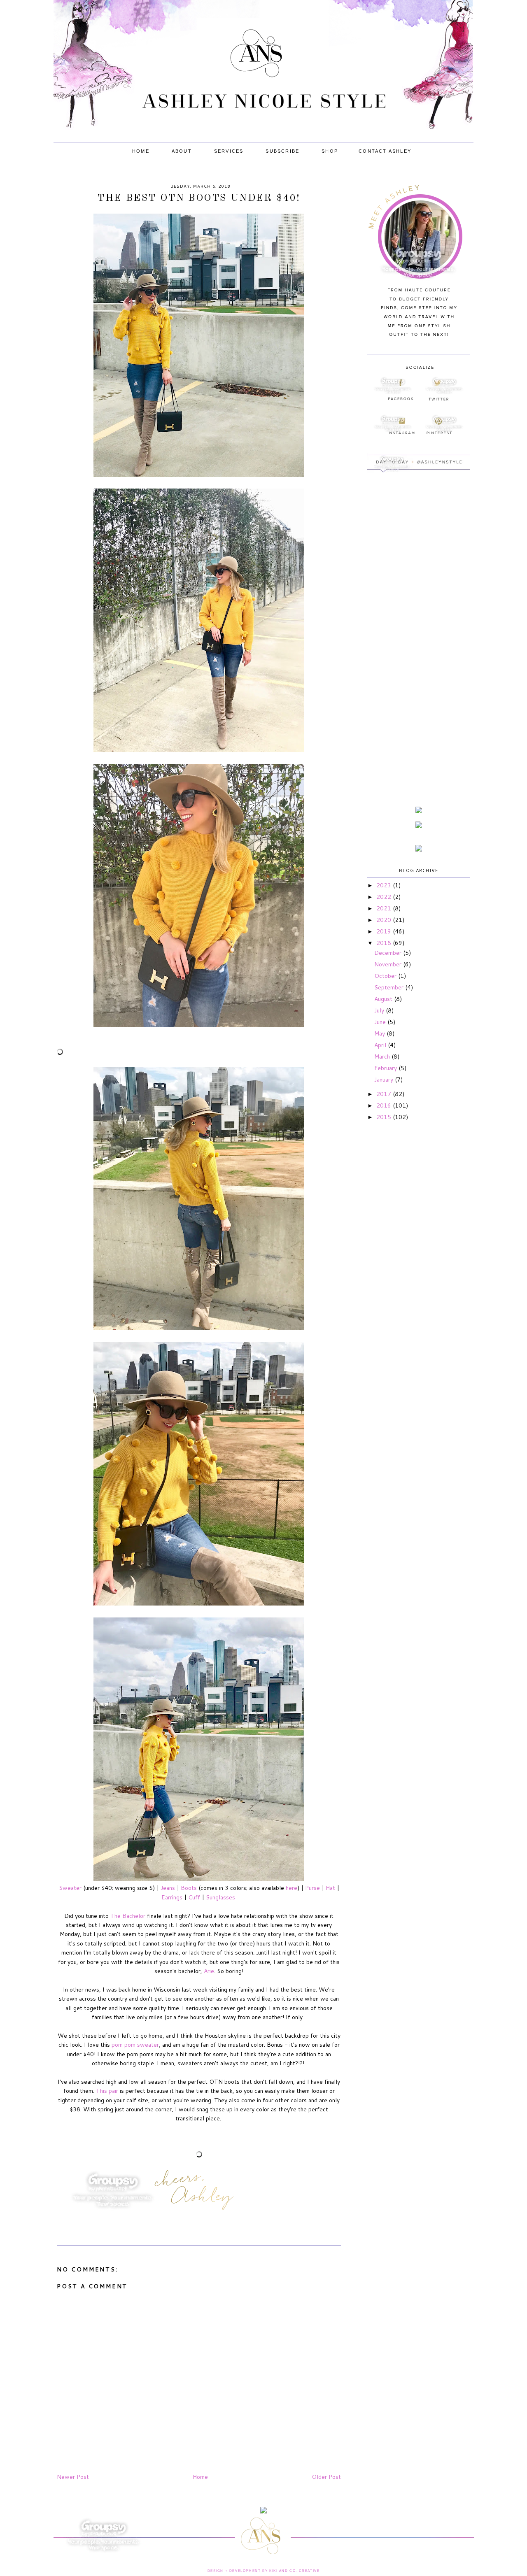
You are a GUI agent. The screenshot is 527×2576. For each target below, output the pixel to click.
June (381, 1022)
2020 (385, 920)
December (389, 953)
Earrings (172, 1897)
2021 (385, 908)
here (291, 1888)
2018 (385, 943)
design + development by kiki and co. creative (264, 2571)
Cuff (194, 1897)
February (386, 1068)
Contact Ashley (385, 151)
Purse (312, 1888)
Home (141, 151)
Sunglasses (220, 1897)
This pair (107, 2091)
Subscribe (282, 151)
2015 (385, 1117)
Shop (330, 151)
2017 (385, 1094)
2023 (385, 885)
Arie (209, 1971)
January (385, 1080)
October (386, 976)
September (390, 987)
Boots (189, 1888)
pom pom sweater (135, 2045)
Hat (330, 1888)
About (182, 151)
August (384, 999)
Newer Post (73, 2477)
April (381, 1045)
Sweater (70, 1888)
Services (229, 151)
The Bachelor (128, 1916)
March (383, 1056)
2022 (385, 897)
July (380, 1010)
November (389, 964)
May (380, 1033)
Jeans (168, 1888)
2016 (385, 1105)
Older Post (326, 2477)
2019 (385, 931)
